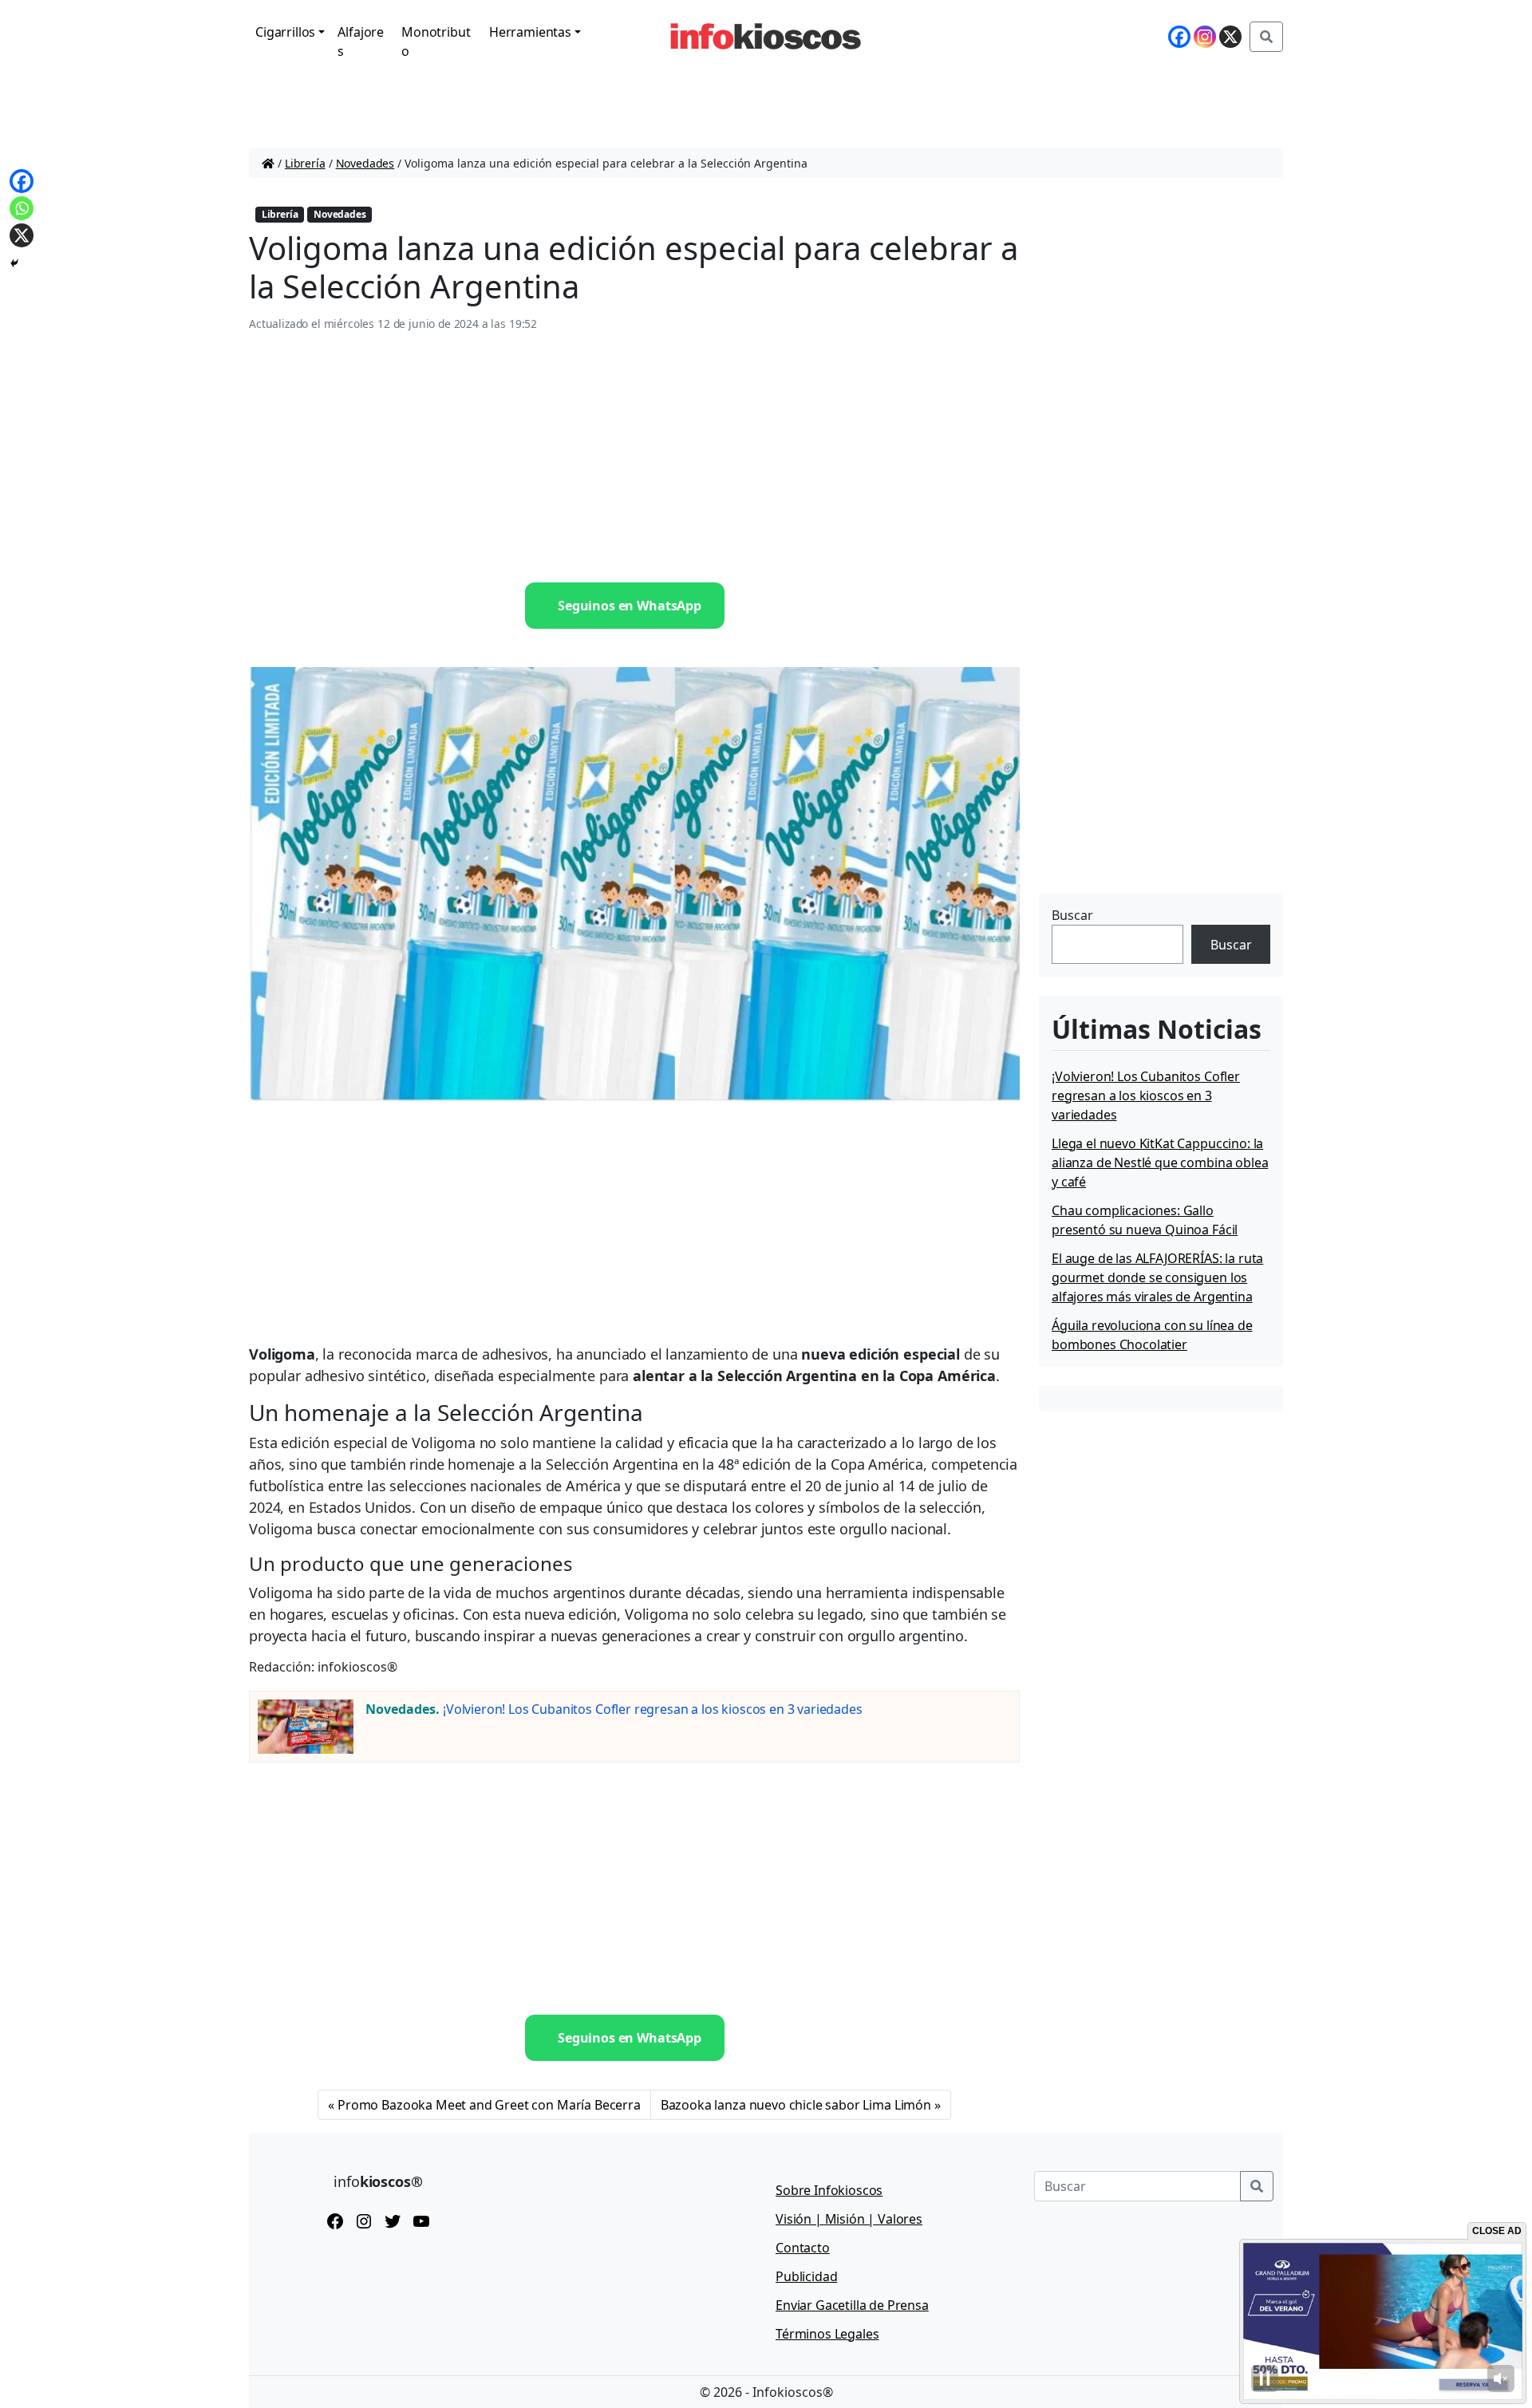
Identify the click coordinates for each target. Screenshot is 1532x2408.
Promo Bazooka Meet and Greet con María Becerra (489, 2105)
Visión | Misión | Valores (849, 2219)
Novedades (365, 163)
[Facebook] (1179, 37)
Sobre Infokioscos (829, 2190)
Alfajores (361, 41)
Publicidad (806, 2276)
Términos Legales (827, 2334)
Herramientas (530, 32)
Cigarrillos (285, 32)
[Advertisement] (634, 458)
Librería (305, 163)
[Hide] (14, 263)
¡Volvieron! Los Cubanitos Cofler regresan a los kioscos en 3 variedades (653, 1709)
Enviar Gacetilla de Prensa (852, 2305)
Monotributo (436, 41)
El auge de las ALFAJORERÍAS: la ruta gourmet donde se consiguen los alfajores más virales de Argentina (1157, 1277)
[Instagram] (1205, 37)
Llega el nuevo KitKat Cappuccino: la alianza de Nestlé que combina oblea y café (1160, 1163)
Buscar (1072, 915)
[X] (1230, 37)
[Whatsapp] (22, 208)
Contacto (803, 2248)
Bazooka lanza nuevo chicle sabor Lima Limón (796, 2105)
